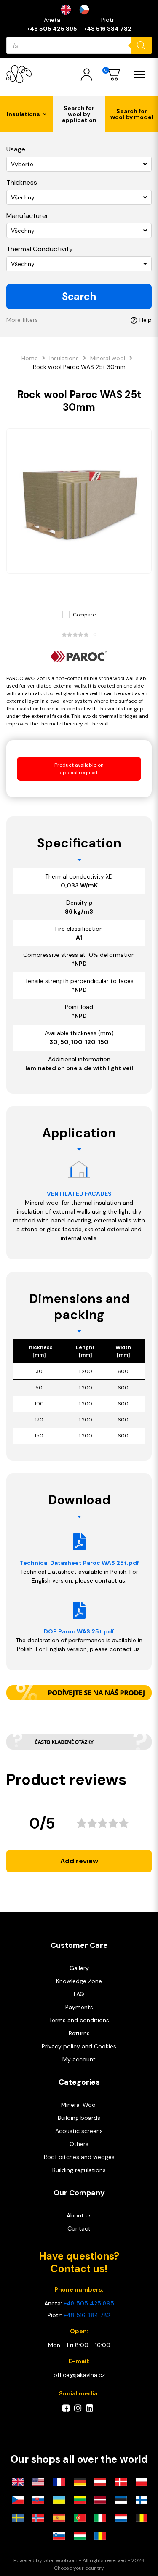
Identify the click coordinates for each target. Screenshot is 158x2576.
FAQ (79, 1994)
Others (79, 2144)
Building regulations (79, 2170)
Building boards (79, 2118)
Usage (16, 149)
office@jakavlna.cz (79, 2375)
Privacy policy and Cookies (79, 2046)
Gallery (79, 1968)
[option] (86, 10)
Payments (79, 2007)
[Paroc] (79, 657)
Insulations (64, 358)
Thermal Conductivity (40, 249)
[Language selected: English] (79, 10)
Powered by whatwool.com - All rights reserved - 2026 (79, 2560)
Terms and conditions (79, 2020)
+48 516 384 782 (107, 29)
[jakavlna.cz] (19, 74)
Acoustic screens (79, 2131)
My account (79, 2059)
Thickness (22, 182)
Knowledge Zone (79, 1981)
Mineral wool (108, 358)
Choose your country (79, 2568)
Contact (79, 2228)
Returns (79, 2033)
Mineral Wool (79, 2105)
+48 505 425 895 (52, 29)
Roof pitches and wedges (79, 2157)
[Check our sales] (79, 1693)
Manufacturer (27, 216)
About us (79, 2215)
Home (30, 358)
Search (79, 296)
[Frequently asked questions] (79, 1742)
